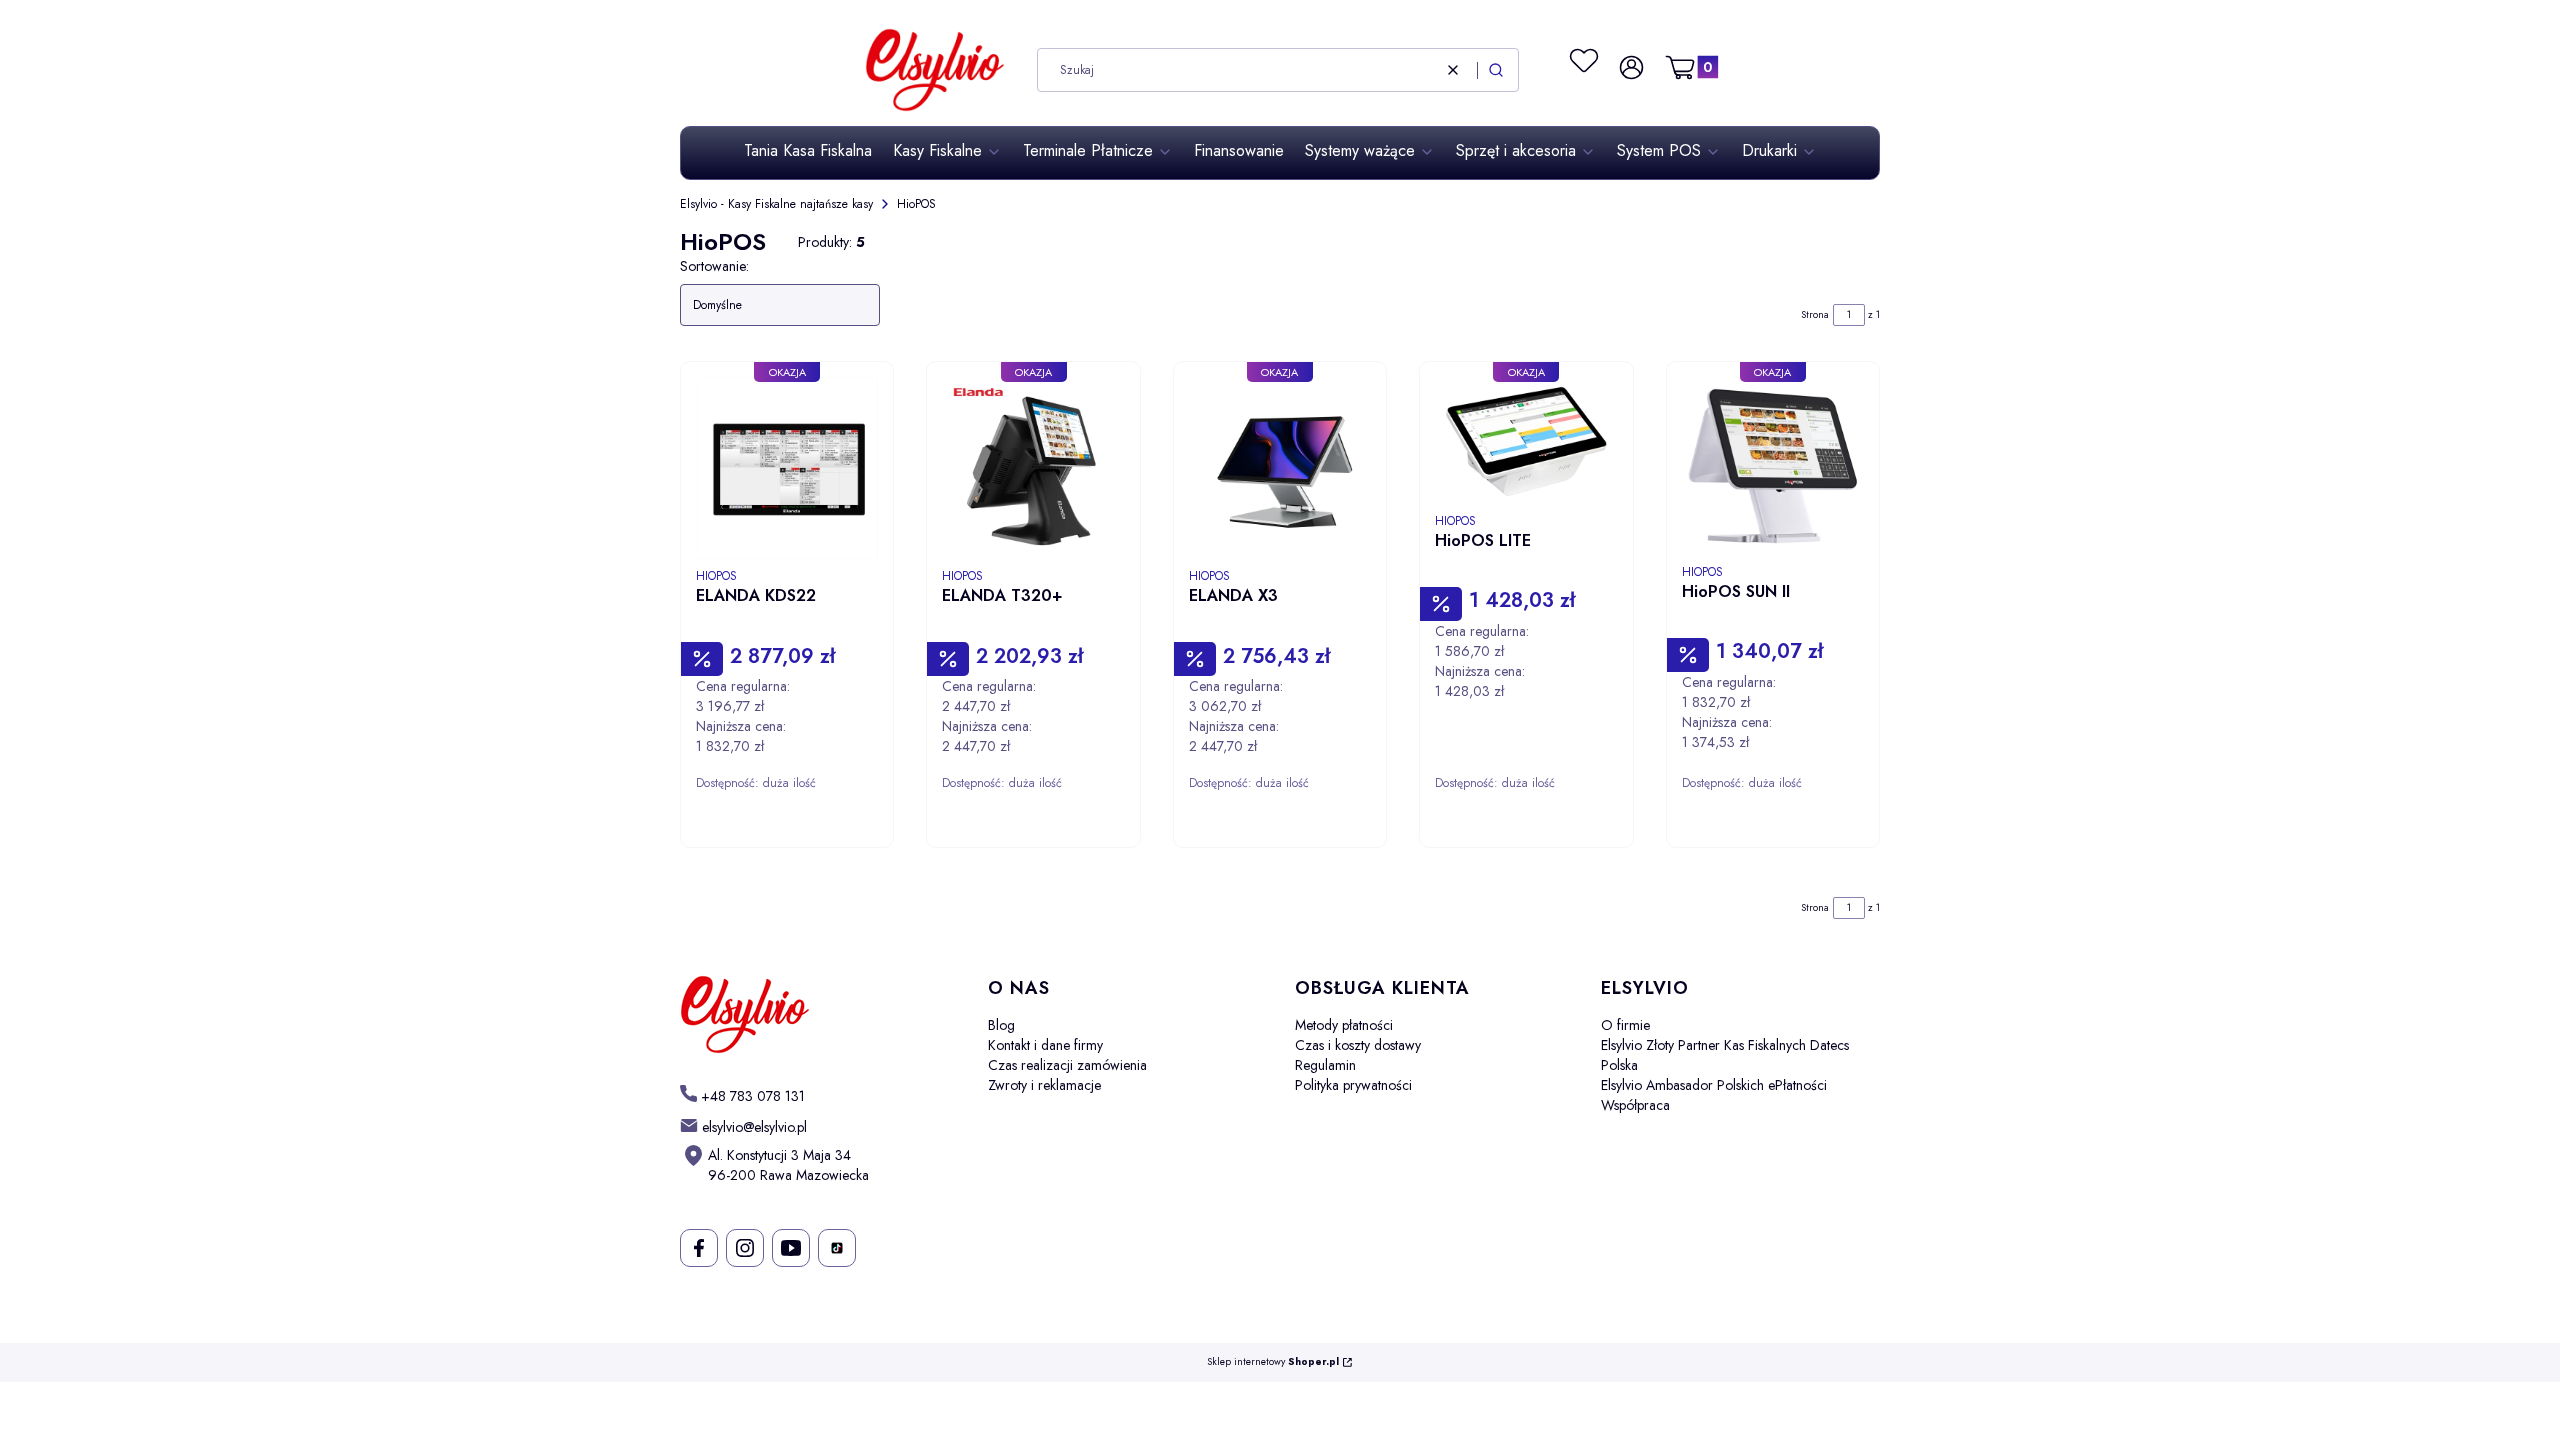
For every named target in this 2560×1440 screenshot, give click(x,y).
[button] (1496, 70)
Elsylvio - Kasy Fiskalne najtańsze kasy (776, 204)
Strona (1815, 314)
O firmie (1625, 1025)
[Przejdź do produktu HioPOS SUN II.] (1773, 466)
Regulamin (1325, 1065)
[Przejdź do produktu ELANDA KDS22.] (787, 468)
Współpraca (1635, 1105)
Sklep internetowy (1273, 1362)
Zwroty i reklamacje (1044, 1085)
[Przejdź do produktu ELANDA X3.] (1280, 468)
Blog (1001, 1025)
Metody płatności (1344, 1025)
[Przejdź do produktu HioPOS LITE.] (1526, 440)
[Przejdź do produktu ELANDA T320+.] (1033, 468)
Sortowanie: (714, 266)
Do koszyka (842, 852)
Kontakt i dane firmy (1045, 1045)
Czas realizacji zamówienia (1067, 1065)
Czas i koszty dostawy (1358, 1045)
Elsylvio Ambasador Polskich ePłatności (1714, 1085)
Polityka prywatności (1353, 1085)
